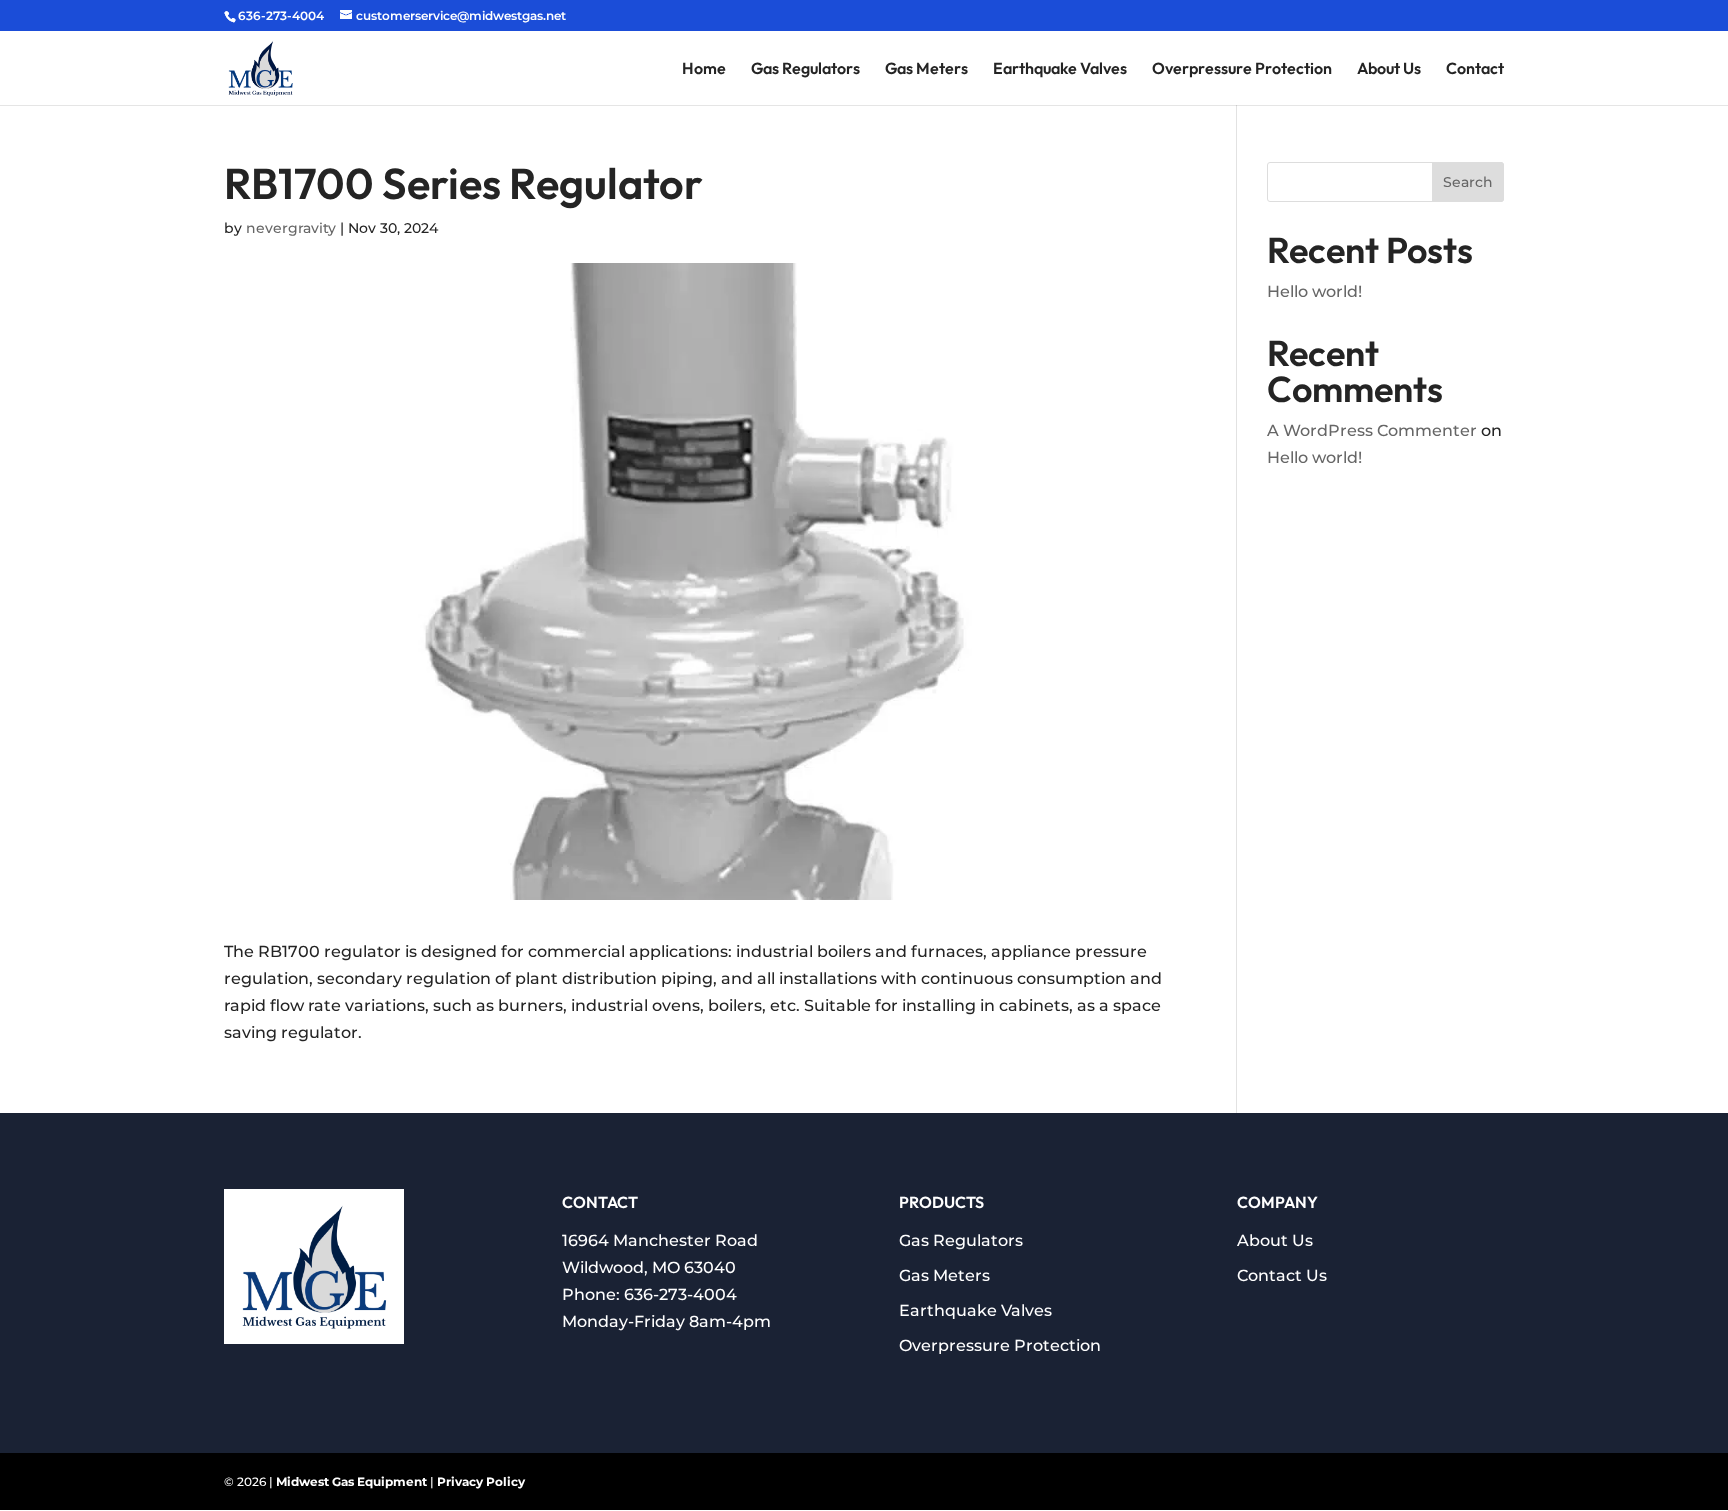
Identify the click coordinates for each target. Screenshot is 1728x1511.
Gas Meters (926, 69)
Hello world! (1314, 291)
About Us (1389, 69)
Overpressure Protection (1242, 69)
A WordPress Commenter (1372, 430)
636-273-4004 (680, 1294)
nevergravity (291, 228)
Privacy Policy (481, 1481)
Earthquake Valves (1060, 69)
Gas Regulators (805, 69)
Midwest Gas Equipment (351, 1481)
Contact (1475, 69)
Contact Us (1282, 1275)
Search (1468, 182)
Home (704, 69)
